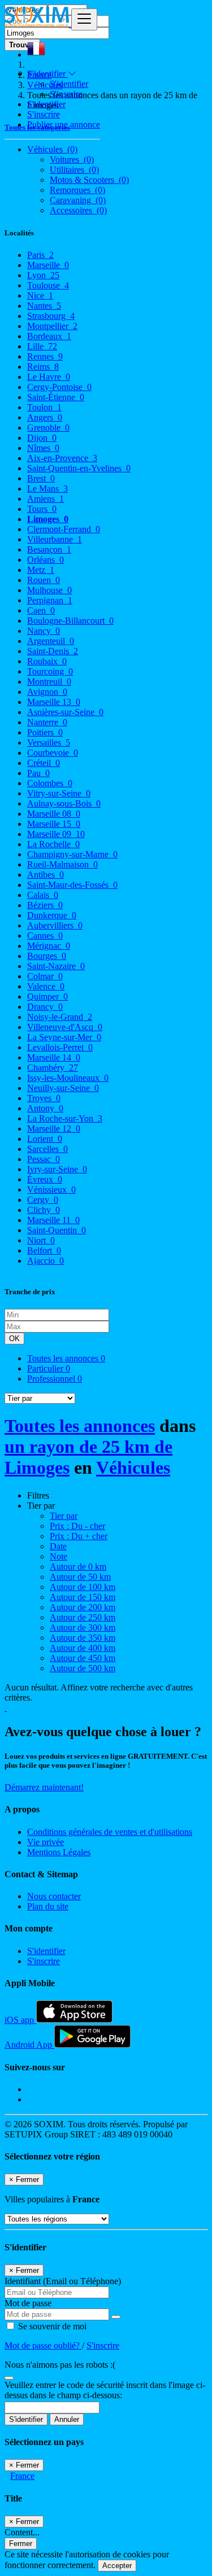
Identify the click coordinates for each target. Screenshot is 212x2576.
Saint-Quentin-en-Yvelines (79, 468)
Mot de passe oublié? (43, 2345)
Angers (45, 417)
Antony (45, 1108)
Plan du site (48, 1906)
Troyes (44, 1098)
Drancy (45, 1007)
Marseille (48, 265)
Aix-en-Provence (62, 458)
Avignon (47, 692)
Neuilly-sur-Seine (63, 1088)
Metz (41, 570)
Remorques (77, 190)
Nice (40, 295)
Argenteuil (51, 641)
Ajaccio (46, 1261)
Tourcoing (50, 671)
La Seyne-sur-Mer (64, 1037)
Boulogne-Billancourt (70, 621)
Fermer (21, 2544)
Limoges (48, 519)
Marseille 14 (54, 1057)
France (22, 2476)
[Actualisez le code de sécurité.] (9, 2375)
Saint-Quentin (57, 1230)
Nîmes (43, 448)
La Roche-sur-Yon (65, 1118)
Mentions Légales (59, 1852)
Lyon (43, 275)
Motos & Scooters (89, 180)
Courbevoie (53, 753)
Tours (42, 509)
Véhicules (133, 1467)
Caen (41, 610)
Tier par (64, 1516)
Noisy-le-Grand (60, 1017)
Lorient (45, 1139)
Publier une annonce (64, 124)
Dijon (42, 438)
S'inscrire (66, 94)
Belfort (44, 1250)
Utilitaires (74, 170)
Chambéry (53, 1068)
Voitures (72, 159)
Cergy (43, 1200)
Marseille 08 (54, 814)
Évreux (45, 1179)
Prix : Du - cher (77, 1526)
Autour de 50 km (80, 1577)
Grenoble (48, 428)
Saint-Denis (53, 651)
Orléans (46, 560)
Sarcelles (47, 1149)
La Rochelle (53, 844)
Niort (41, 1240)
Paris (40, 255)
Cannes (45, 936)
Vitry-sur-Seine (59, 793)
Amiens (46, 499)
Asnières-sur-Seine (65, 712)
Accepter (117, 2566)
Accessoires (78, 210)
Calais (43, 895)
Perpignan (50, 600)
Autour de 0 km (78, 1567)
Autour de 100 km (83, 1587)
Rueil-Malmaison (62, 864)
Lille (42, 346)
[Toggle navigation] (84, 19)
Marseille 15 (54, 824)
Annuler (67, 2419)
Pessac (44, 1159)
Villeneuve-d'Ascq (65, 1027)
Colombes (50, 783)
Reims (43, 367)
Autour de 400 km (83, 1648)
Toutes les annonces (66, 1358)
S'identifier (69, 84)
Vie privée (46, 1842)
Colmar (45, 976)
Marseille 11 (53, 1220)
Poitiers (45, 732)
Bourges (47, 956)
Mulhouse (49, 590)
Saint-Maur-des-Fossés (72, 885)
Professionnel (55, 1379)
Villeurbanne (55, 539)
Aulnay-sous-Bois (64, 803)
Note (59, 1556)
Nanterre (47, 722)
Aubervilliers (55, 925)
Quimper (47, 996)
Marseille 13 (54, 702)
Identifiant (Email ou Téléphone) (63, 2281)
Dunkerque (52, 915)
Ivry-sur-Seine (57, 1169)
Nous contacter (54, 1896)
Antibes (46, 875)
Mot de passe (28, 2303)
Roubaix (47, 661)
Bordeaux (49, 336)
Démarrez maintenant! (44, 1787)
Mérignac (49, 946)
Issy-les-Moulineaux (68, 1078)
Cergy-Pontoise (59, 387)
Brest (41, 478)
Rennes (45, 356)
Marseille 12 (54, 1129)
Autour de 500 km (83, 1668)
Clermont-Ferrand (64, 529)
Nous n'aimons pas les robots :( (60, 2365)
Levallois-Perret (60, 1047)
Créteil (44, 763)
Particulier (49, 1368)
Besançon (49, 549)
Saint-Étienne (56, 397)
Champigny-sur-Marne (72, 854)
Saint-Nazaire (56, 966)
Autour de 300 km (83, 1627)
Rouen (44, 580)
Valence (46, 986)
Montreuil (49, 682)
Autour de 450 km (83, 1658)
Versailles (49, 742)
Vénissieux (51, 1190)
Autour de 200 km (83, 1607)
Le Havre (49, 377)
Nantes (44, 306)
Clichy (44, 1210)
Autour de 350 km (83, 1638)
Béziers (45, 905)
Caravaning (78, 200)
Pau (38, 773)
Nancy (44, 631)
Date (58, 1546)
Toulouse (48, 285)
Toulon (44, 407)
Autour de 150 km (83, 1597)
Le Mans (47, 489)
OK (14, 1339)
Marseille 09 (56, 834)
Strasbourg (51, 316)
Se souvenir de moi (51, 2326)
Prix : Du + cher (79, 1536)
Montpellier (52, 326)
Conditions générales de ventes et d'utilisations (110, 1832)
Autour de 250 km (83, 1617)
